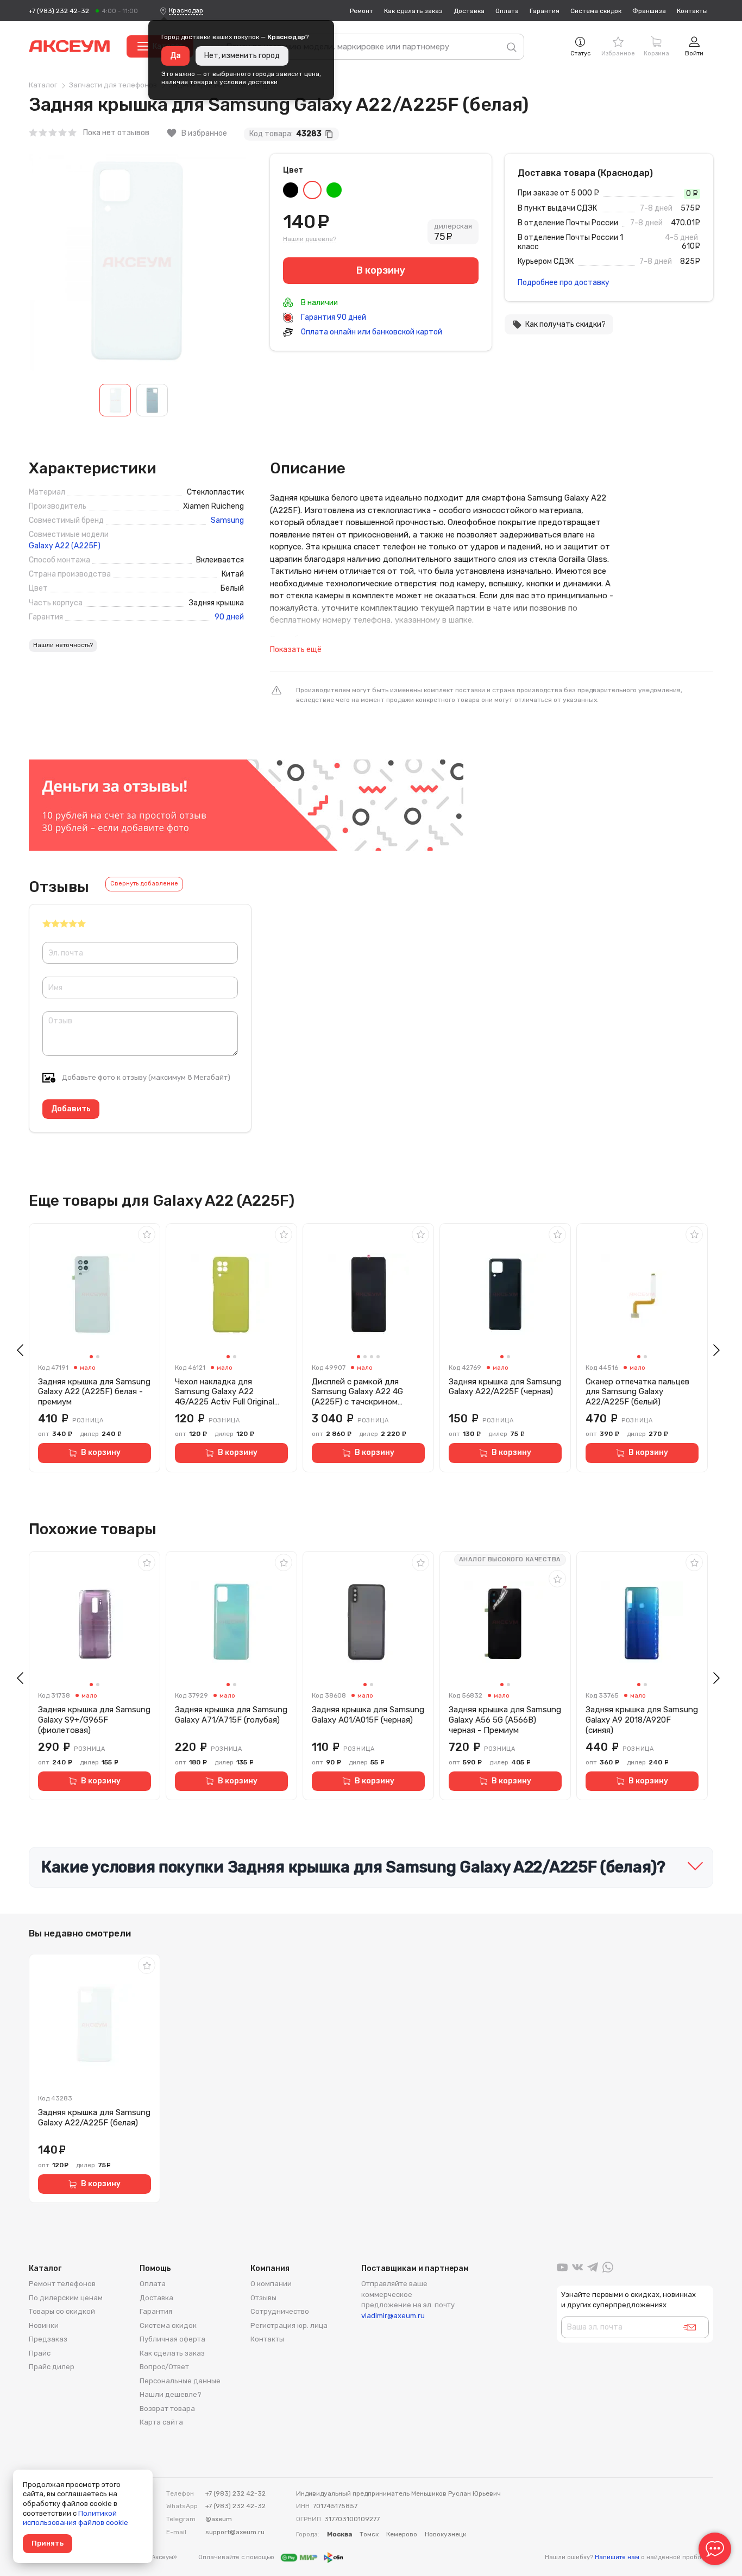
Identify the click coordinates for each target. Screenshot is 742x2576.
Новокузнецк (445, 2534)
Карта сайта (161, 2422)
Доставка (469, 11)
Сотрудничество (280, 2311)
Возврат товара (167, 2409)
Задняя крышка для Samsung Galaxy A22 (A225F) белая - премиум (94, 1392)
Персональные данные (180, 2381)
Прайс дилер (52, 2367)
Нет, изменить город (242, 56)
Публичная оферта (172, 2339)
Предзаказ (48, 2339)
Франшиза (649, 11)
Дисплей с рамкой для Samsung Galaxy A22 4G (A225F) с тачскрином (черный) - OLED (357, 1392)
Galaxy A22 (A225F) (65, 546)
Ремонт (361, 11)
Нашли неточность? (63, 645)
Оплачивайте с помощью (237, 2557)
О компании (271, 2284)
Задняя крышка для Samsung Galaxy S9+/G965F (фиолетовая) (94, 1720)
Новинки (44, 2325)
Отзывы (263, 2298)
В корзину (101, 1452)
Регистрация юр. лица (289, 2325)
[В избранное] (147, 1235)
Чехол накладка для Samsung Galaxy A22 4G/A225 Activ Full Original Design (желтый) (225, 1392)
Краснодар (186, 10)
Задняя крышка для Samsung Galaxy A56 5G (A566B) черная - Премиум (505, 1720)
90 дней (229, 617)
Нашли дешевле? (310, 239)
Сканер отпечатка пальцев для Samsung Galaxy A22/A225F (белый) (637, 1392)
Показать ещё (296, 650)
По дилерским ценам (66, 2298)
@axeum (219, 2519)
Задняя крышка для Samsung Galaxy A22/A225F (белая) (94, 2118)
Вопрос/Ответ (164, 2367)
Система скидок (596, 11)
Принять (48, 2543)
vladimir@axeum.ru (393, 2316)
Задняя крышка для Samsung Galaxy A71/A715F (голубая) (231, 1715)
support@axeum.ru (235, 2532)
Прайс (40, 2353)
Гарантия (545, 11)
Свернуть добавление (144, 884)
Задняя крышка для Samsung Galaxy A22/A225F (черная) (505, 1387)
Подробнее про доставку (564, 283)
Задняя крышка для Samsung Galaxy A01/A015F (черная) (368, 1715)
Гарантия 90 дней (333, 317)
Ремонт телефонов (62, 2284)
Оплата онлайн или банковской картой (371, 332)
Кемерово (402, 2534)
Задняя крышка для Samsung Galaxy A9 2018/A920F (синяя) (642, 1720)
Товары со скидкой (62, 2311)
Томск (369, 2534)
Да (175, 56)
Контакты (692, 11)
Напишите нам (617, 2557)
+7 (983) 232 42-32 (59, 11)
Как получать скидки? (559, 325)
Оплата (507, 11)
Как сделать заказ (413, 11)
